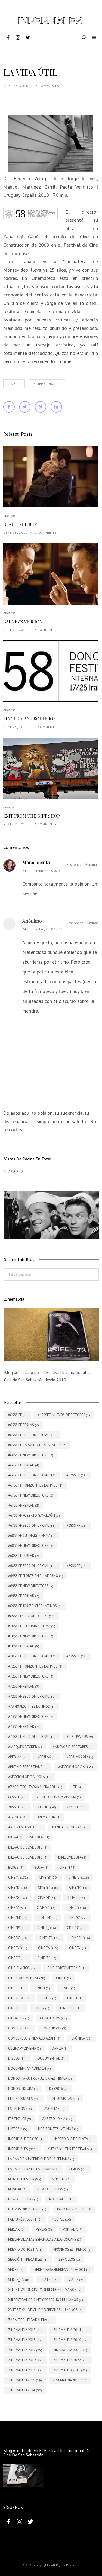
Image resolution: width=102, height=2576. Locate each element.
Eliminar (92, 865)
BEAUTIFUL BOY (20, 524)
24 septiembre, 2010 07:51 (42, 871)
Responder (75, 865)
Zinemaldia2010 (47, 384)
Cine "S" (9, 710)
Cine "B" (9, 516)
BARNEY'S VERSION (23, 622)
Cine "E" (9, 808)
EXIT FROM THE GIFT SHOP (32, 816)
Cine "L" (14, 384)
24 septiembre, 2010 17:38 (42, 929)
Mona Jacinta (36, 862)
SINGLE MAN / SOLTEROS (30, 719)
